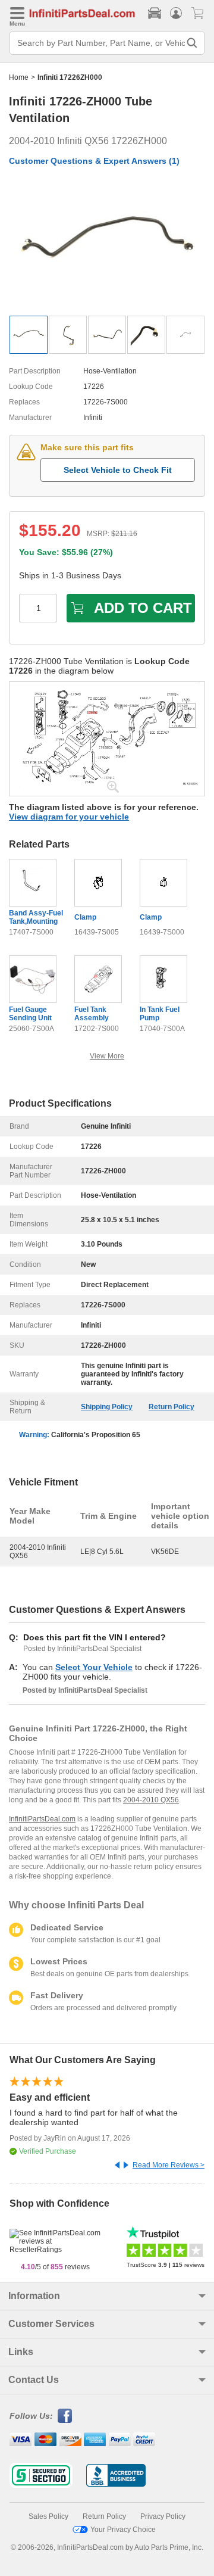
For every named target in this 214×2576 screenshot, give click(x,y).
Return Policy (171, 1407)
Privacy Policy (163, 2516)
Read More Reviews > (169, 2165)
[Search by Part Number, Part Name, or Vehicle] (192, 43)
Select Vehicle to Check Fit (118, 470)
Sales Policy (48, 2516)
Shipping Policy (107, 1407)
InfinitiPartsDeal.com (42, 1819)
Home (19, 77)
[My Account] (176, 13)
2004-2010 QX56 (151, 1800)
